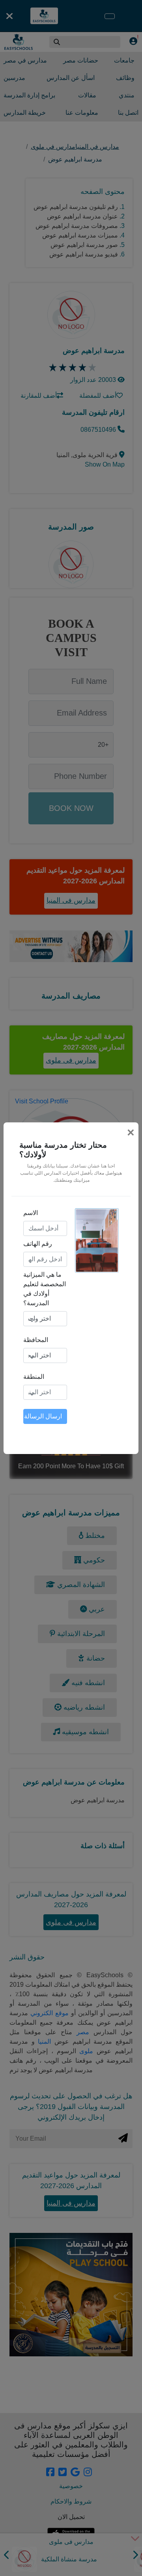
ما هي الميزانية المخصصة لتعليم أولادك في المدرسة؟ (45, 1289)
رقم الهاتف (38, 1244)
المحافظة (36, 1340)
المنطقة (34, 1377)
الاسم (31, 1213)
